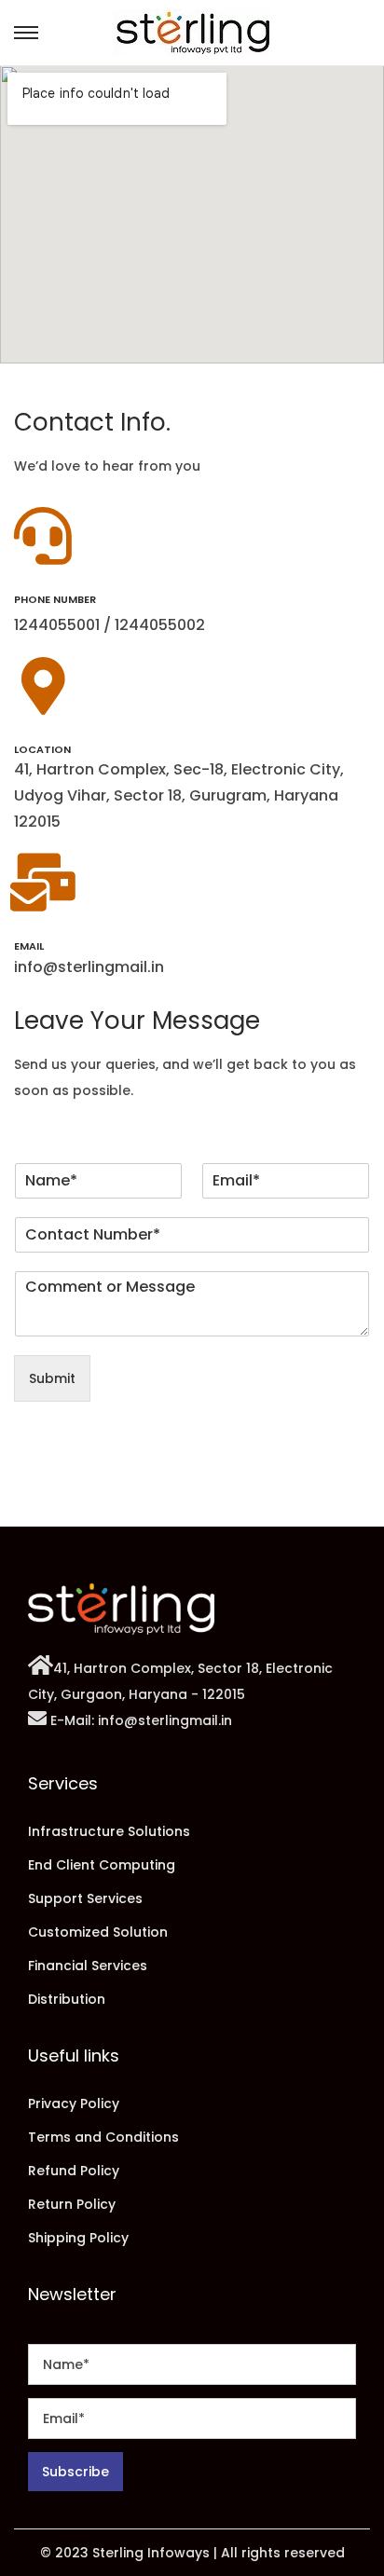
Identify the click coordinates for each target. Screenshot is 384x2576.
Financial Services (88, 1966)
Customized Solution (98, 1932)
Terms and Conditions (103, 2137)
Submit (52, 1378)
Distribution (67, 1999)
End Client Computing (102, 1865)
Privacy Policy (74, 2103)
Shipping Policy (78, 2238)
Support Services (85, 1898)
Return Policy (72, 2204)
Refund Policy (74, 2171)
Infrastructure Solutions (109, 1831)
